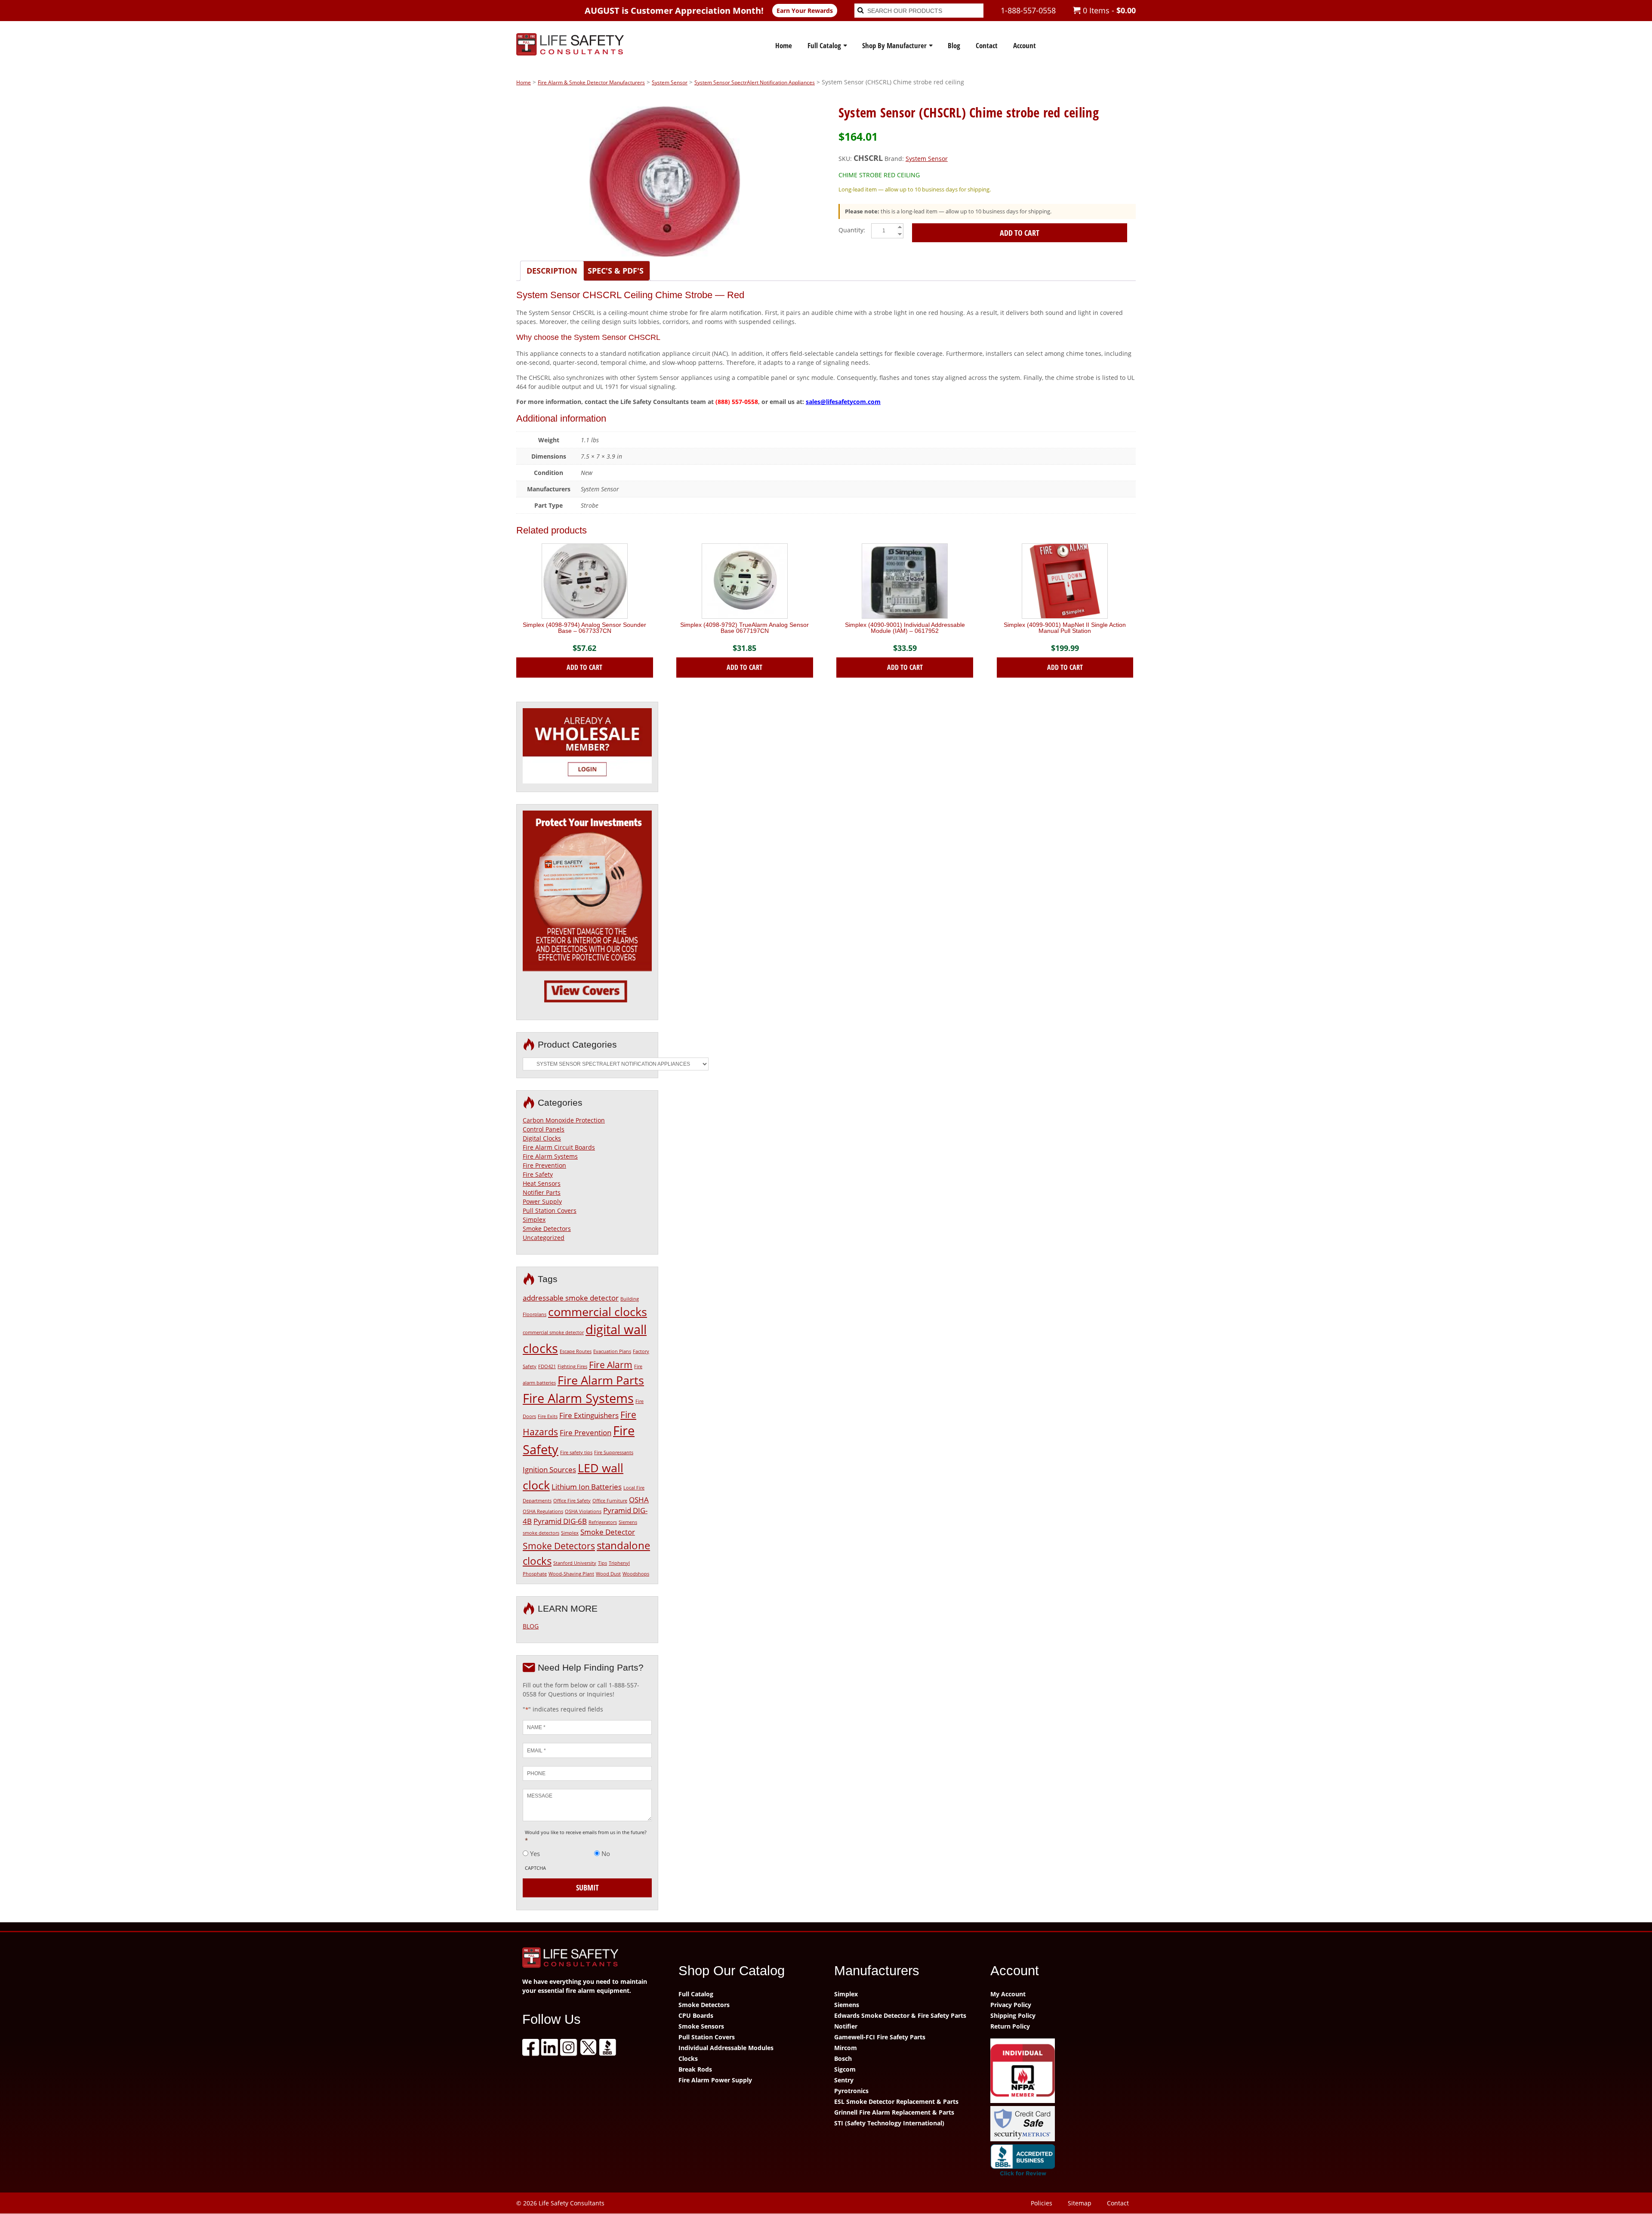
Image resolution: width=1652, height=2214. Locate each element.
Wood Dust (608, 1574)
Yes (535, 1853)
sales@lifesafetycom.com (843, 402)
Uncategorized (544, 1238)
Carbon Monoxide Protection (564, 1120)
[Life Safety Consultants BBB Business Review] (1060, 2162)
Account (1025, 45)
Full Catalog (824, 45)
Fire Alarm (611, 1365)
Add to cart (1020, 233)
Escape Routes (576, 1351)
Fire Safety (538, 1174)
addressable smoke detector (571, 1298)
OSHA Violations (583, 1511)
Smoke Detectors (547, 1229)
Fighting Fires (572, 1366)
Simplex (534, 1220)
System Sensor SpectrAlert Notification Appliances (755, 82)
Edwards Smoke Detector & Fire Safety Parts (900, 2015)
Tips (603, 1563)
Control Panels (544, 1129)
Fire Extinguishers (589, 1415)
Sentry (844, 2080)
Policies (1042, 2203)
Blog (954, 45)
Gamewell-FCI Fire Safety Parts (880, 2037)
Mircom (846, 2048)
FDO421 (547, 1366)
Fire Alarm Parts (601, 1380)
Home (784, 45)
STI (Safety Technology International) (889, 2123)
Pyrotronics (851, 2091)
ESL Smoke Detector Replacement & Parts (896, 2101)
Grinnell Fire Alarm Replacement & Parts (894, 2112)
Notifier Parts (542, 1192)
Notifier (846, 2026)
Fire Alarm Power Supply (715, 2080)
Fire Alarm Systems (550, 1156)
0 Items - (1108, 10)
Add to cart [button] (584, 667)
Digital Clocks (542, 1138)
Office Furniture (610, 1501)
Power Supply (542, 1201)
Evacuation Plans (612, 1351)
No (606, 1853)
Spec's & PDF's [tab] (616, 271)
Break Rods (695, 2069)
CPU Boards (696, 2015)
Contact (987, 45)
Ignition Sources (549, 1469)
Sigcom (845, 2069)
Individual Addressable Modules (726, 2048)
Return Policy (1010, 2026)
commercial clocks (598, 1312)
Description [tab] (552, 271)
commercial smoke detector (553, 1332)
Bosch (843, 2058)
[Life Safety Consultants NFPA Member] (1060, 2072)
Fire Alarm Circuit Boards (559, 1147)
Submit (587, 1887)
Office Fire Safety (572, 1501)
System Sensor (670, 82)
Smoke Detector (608, 1532)
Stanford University (575, 1563)
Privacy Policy (1011, 2005)
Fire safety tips (576, 1452)
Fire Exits (548, 1416)
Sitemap (1080, 2203)
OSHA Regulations (543, 1511)
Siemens (847, 2005)
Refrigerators (603, 1522)
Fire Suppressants (614, 1452)
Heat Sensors (542, 1183)
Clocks (688, 2058)
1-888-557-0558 (1028, 10)
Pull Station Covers (550, 1210)
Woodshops (636, 1574)
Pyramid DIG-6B (560, 1521)
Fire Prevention (544, 1165)
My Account (1008, 1994)
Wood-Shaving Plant (571, 1574)
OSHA (639, 1500)
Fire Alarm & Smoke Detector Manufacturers (591, 82)
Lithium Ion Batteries (587, 1487)
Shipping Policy (1013, 2015)
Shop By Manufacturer (894, 45)
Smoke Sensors (701, 2026)
